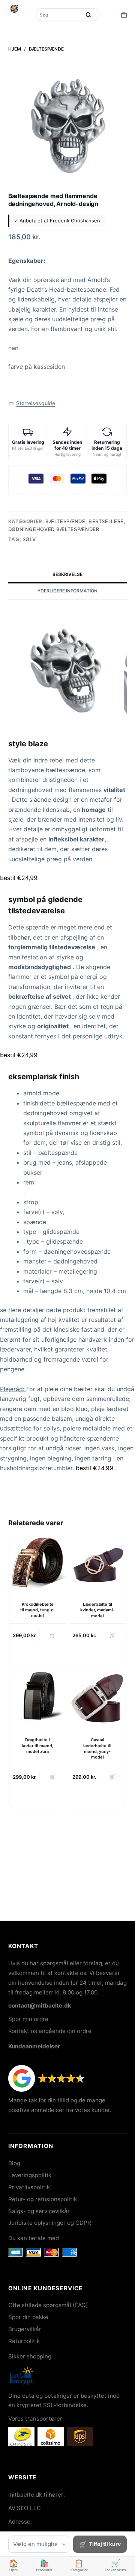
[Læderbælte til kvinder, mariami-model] (97, 1562)
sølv (29, 539)
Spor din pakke (28, 2317)
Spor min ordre (28, 2019)
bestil (19, 878)
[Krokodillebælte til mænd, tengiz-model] (38, 1562)
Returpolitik (24, 2341)
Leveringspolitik (30, 2175)
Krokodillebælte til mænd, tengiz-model (37, 1610)
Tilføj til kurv (105, 2544)
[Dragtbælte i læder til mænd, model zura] (38, 1698)
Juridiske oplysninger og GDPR (50, 2223)
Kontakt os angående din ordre (50, 2031)
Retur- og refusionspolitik (43, 2199)
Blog (14, 2163)
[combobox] (59, 15)
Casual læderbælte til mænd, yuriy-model (97, 1748)
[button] (32, 403)
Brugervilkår (25, 2329)
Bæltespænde (65, 521)
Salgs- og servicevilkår (39, 2211)
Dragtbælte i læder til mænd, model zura (37, 1746)
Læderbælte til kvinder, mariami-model (97, 1610)
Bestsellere (106, 521)
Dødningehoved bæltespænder (54, 529)
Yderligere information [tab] (67, 591)
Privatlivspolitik (29, 2187)
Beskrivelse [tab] (67, 574)
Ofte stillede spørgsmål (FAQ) (48, 2305)
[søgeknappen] (88, 15)
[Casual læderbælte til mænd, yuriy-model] (97, 1698)
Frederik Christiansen (75, 221)
